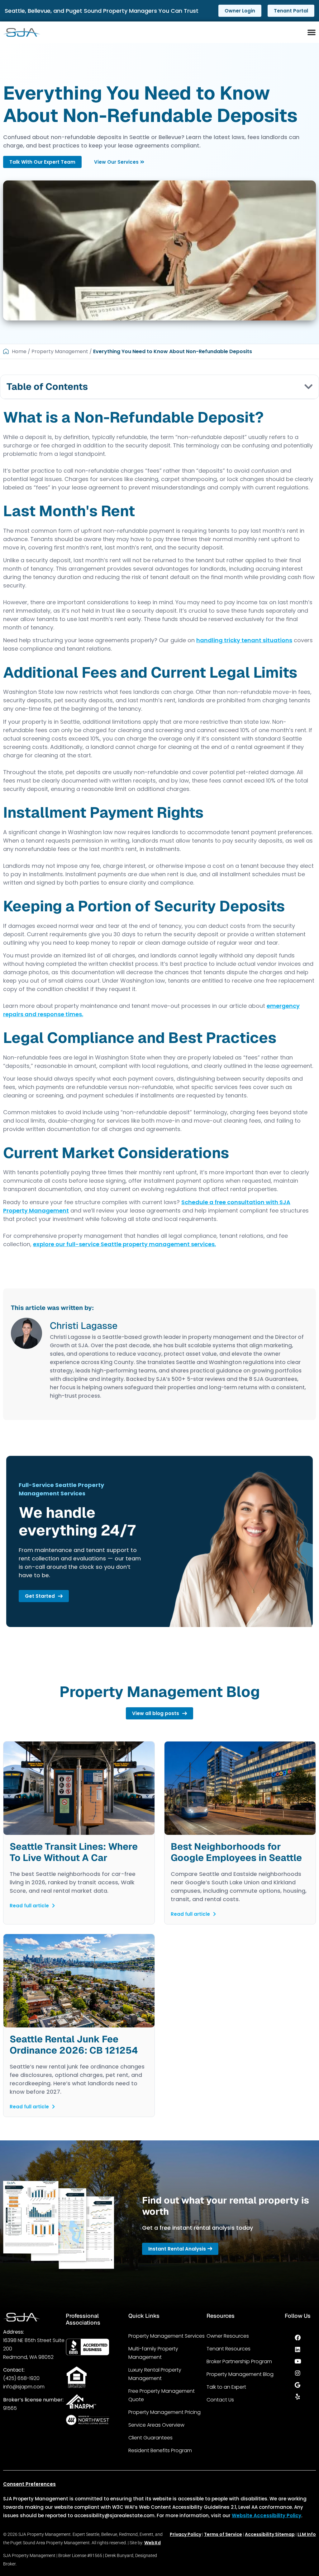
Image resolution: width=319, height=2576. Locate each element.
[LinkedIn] (298, 2349)
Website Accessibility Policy (267, 2515)
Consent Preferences (29, 2484)
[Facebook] (298, 2338)
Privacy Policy (186, 2534)
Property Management (60, 351)
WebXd (152, 2543)
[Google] (298, 2385)
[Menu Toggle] (312, 32)
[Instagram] (298, 2373)
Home (19, 351)
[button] (308, 387)
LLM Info (307, 2534)
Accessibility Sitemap (270, 2534)
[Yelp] (298, 2397)
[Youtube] (298, 2361)
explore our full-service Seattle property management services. (124, 1244)
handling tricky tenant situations (244, 640)
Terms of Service (223, 2534)
